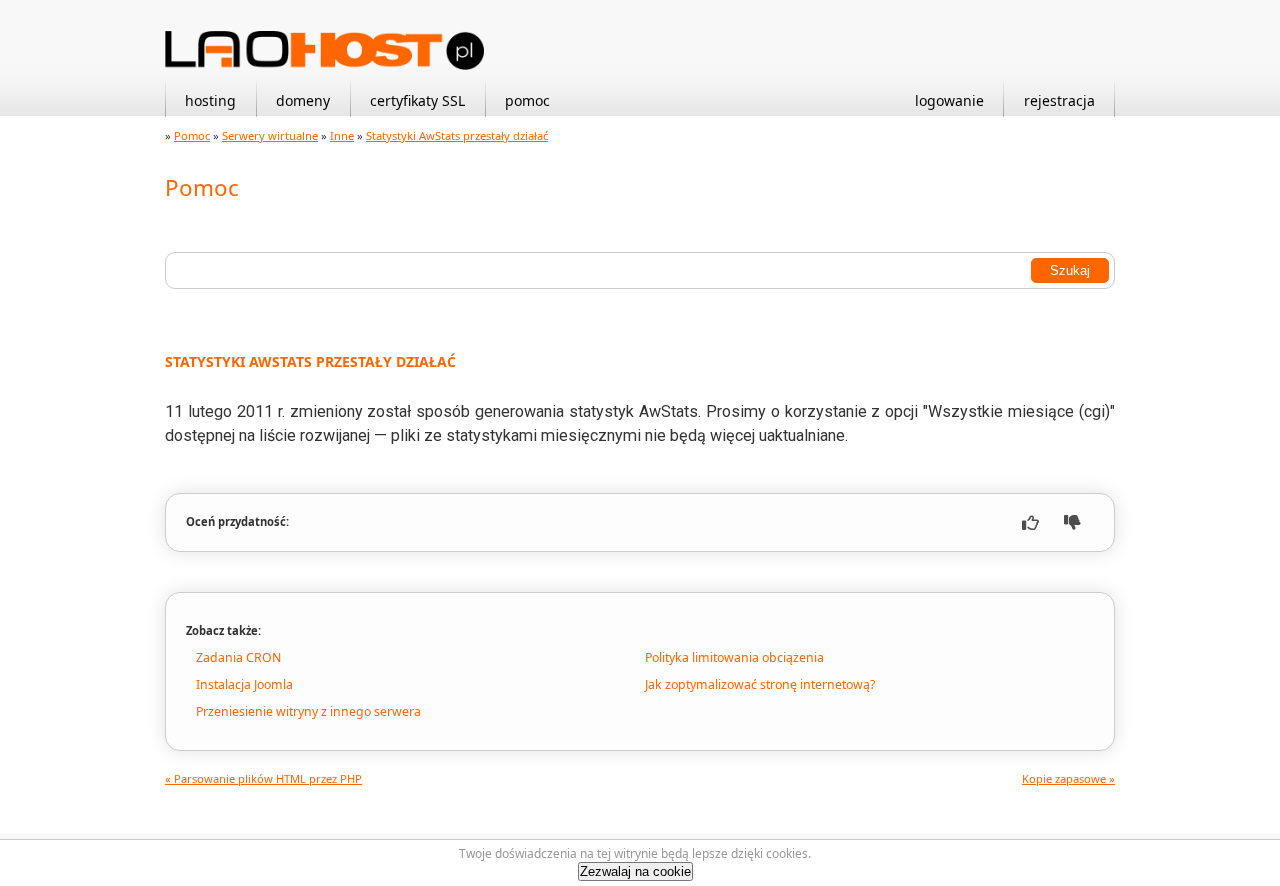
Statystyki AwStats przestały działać (457, 135)
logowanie (949, 100)
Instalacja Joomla (244, 684)
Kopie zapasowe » (1068, 778)
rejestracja (1059, 100)
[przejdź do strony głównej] (324, 65)
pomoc (527, 100)
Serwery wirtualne (270, 135)
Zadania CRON (238, 657)
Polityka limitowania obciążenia (734, 657)
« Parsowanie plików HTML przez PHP (263, 778)
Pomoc (192, 135)
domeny (303, 100)
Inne (342, 135)
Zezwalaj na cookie (635, 871)
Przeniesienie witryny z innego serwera (308, 711)
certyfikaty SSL (417, 100)
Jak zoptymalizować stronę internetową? (760, 684)
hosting (210, 100)
